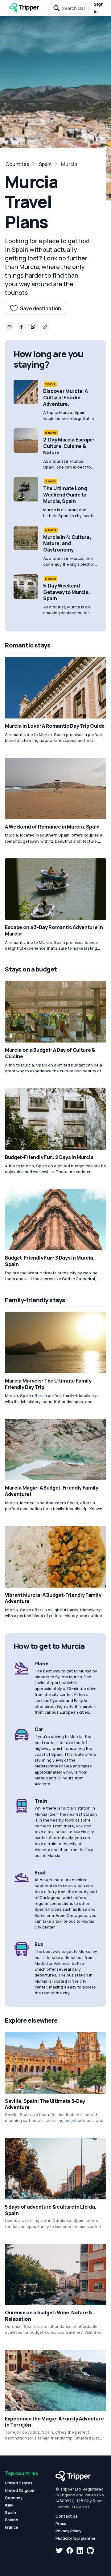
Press (61, 2523)
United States (19, 2483)
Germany (14, 2498)
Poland (12, 2520)
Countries (17, 164)
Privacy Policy (68, 2531)
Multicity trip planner (76, 2538)
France (12, 2527)
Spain (45, 164)
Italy (9, 2505)
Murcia (69, 164)
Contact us (66, 2516)
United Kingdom (20, 2490)
